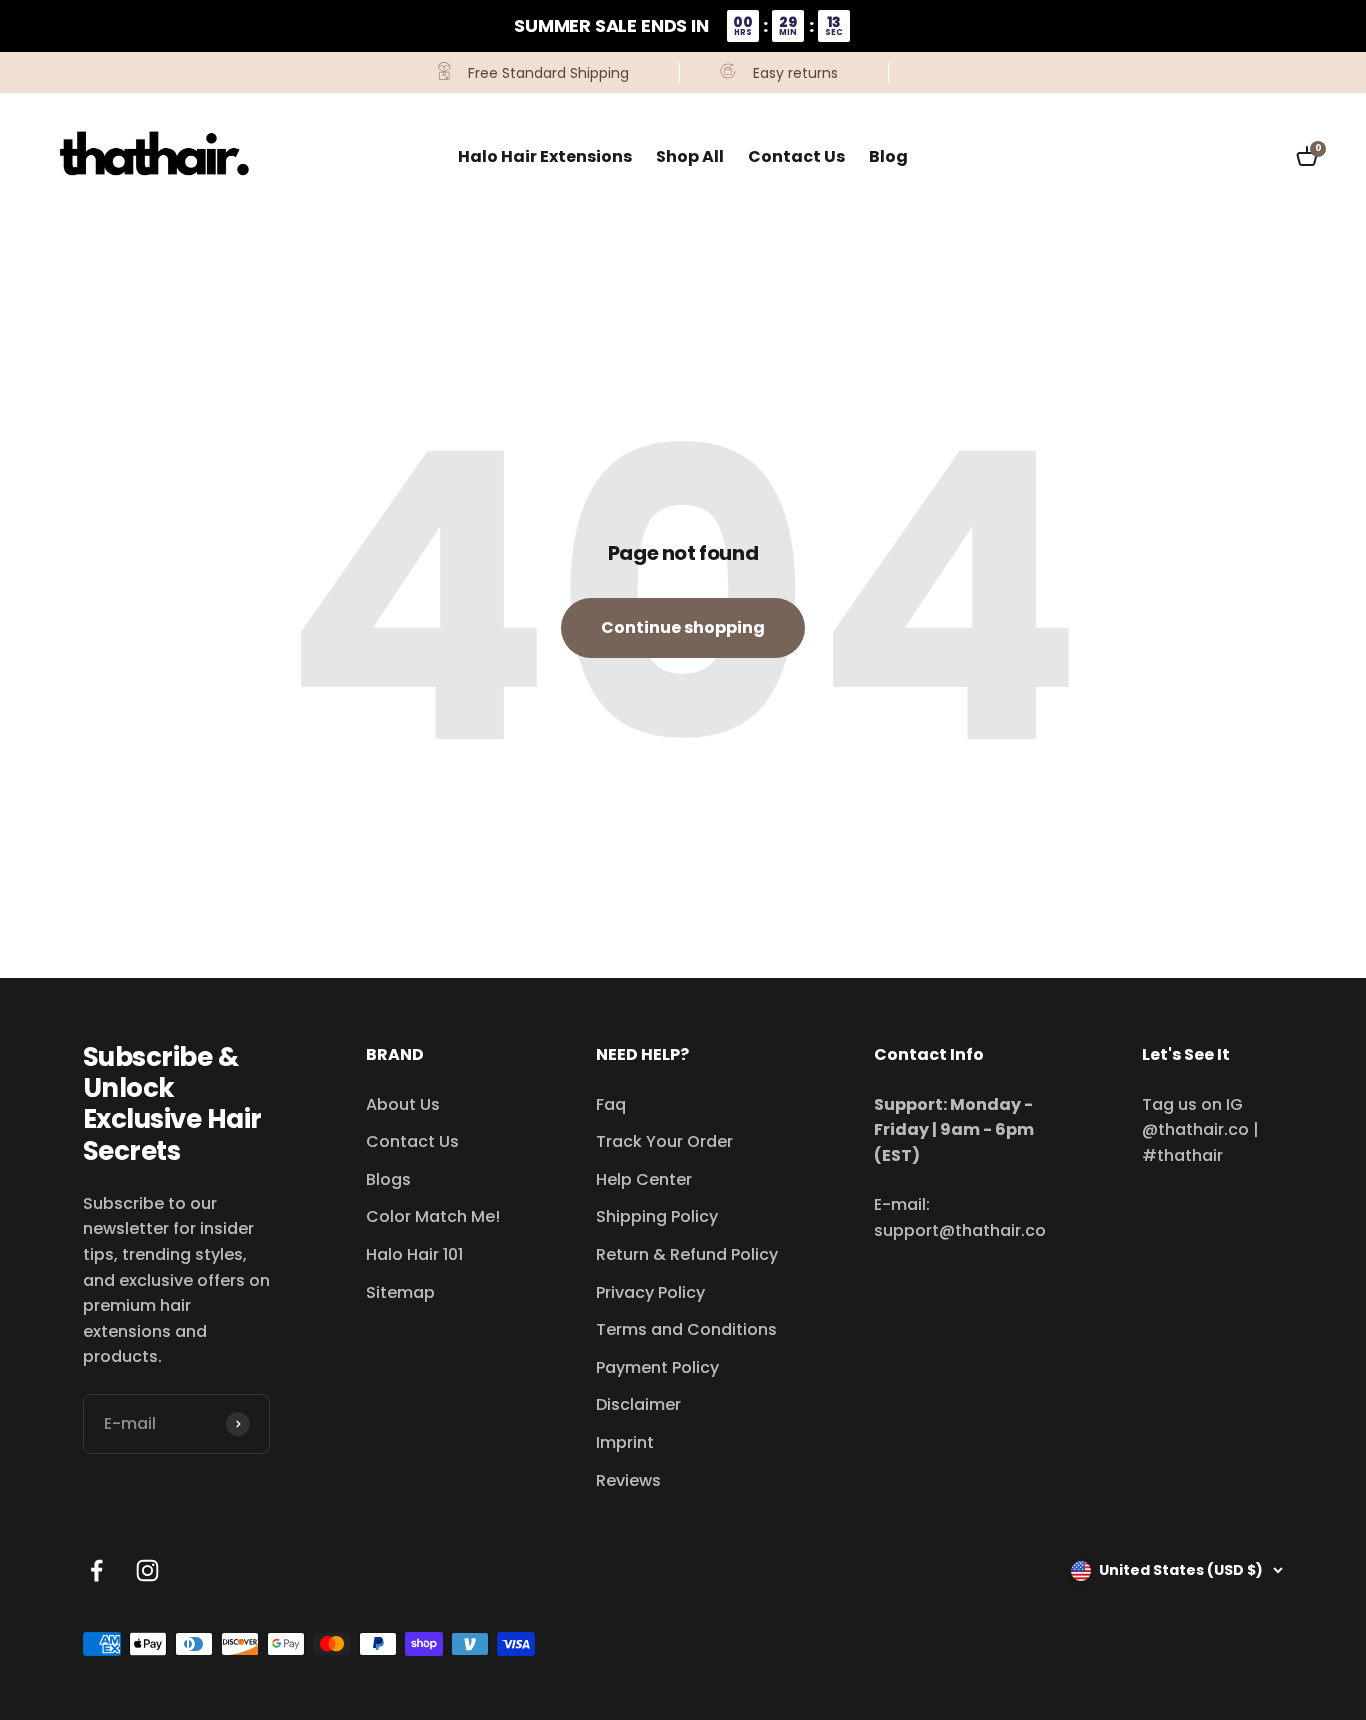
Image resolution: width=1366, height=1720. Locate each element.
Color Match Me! (433, 1216)
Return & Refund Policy (687, 1254)
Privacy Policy (650, 1292)
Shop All (690, 156)
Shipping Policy (657, 1216)
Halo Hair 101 (414, 1254)
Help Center (644, 1179)
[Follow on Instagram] (147, 1570)
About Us (403, 1104)
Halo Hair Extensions (545, 156)
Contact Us (796, 156)
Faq (611, 1104)
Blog (888, 156)
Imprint (625, 1442)
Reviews (628, 1480)
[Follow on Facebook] (96, 1570)
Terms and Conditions (686, 1329)
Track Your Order (664, 1141)
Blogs (388, 1179)
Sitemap (400, 1292)
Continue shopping (683, 627)
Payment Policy (657, 1367)
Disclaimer (638, 1404)
